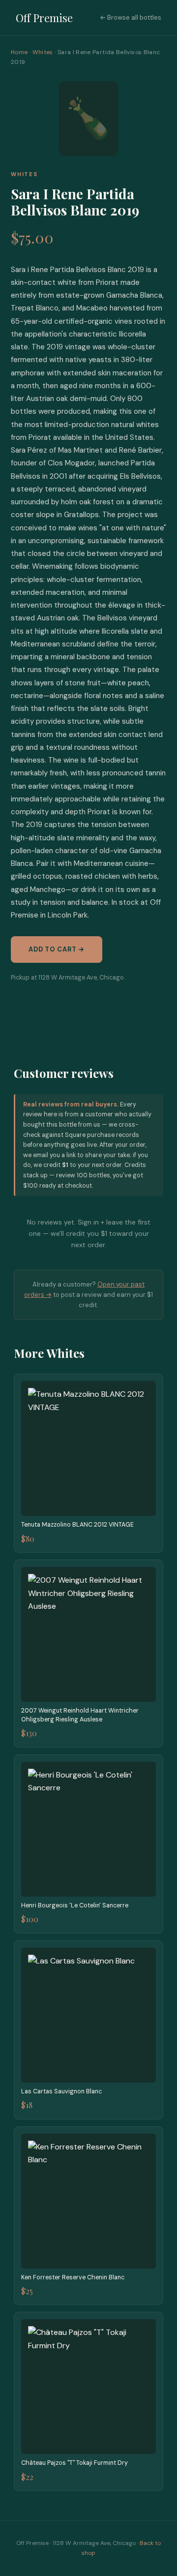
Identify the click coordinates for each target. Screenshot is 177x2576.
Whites (43, 52)
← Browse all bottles (131, 17)
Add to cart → (57, 949)
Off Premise (44, 18)
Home (19, 52)
